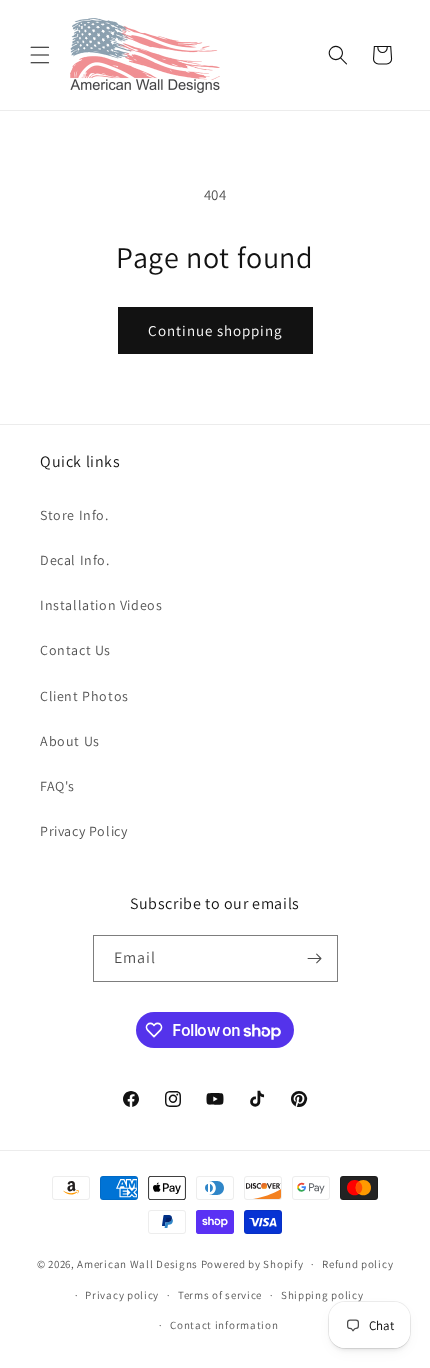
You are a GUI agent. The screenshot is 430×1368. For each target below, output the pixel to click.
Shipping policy (322, 1295)
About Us (70, 741)
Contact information (224, 1325)
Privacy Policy (83, 831)
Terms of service (220, 1295)
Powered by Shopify (252, 1264)
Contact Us (75, 650)
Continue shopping (215, 330)
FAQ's (57, 786)
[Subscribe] (315, 958)
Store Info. (74, 515)
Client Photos (84, 696)
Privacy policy (122, 1295)
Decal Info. (75, 560)
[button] (40, 55)
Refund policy (357, 1264)
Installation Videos (101, 605)
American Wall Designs (137, 1264)
